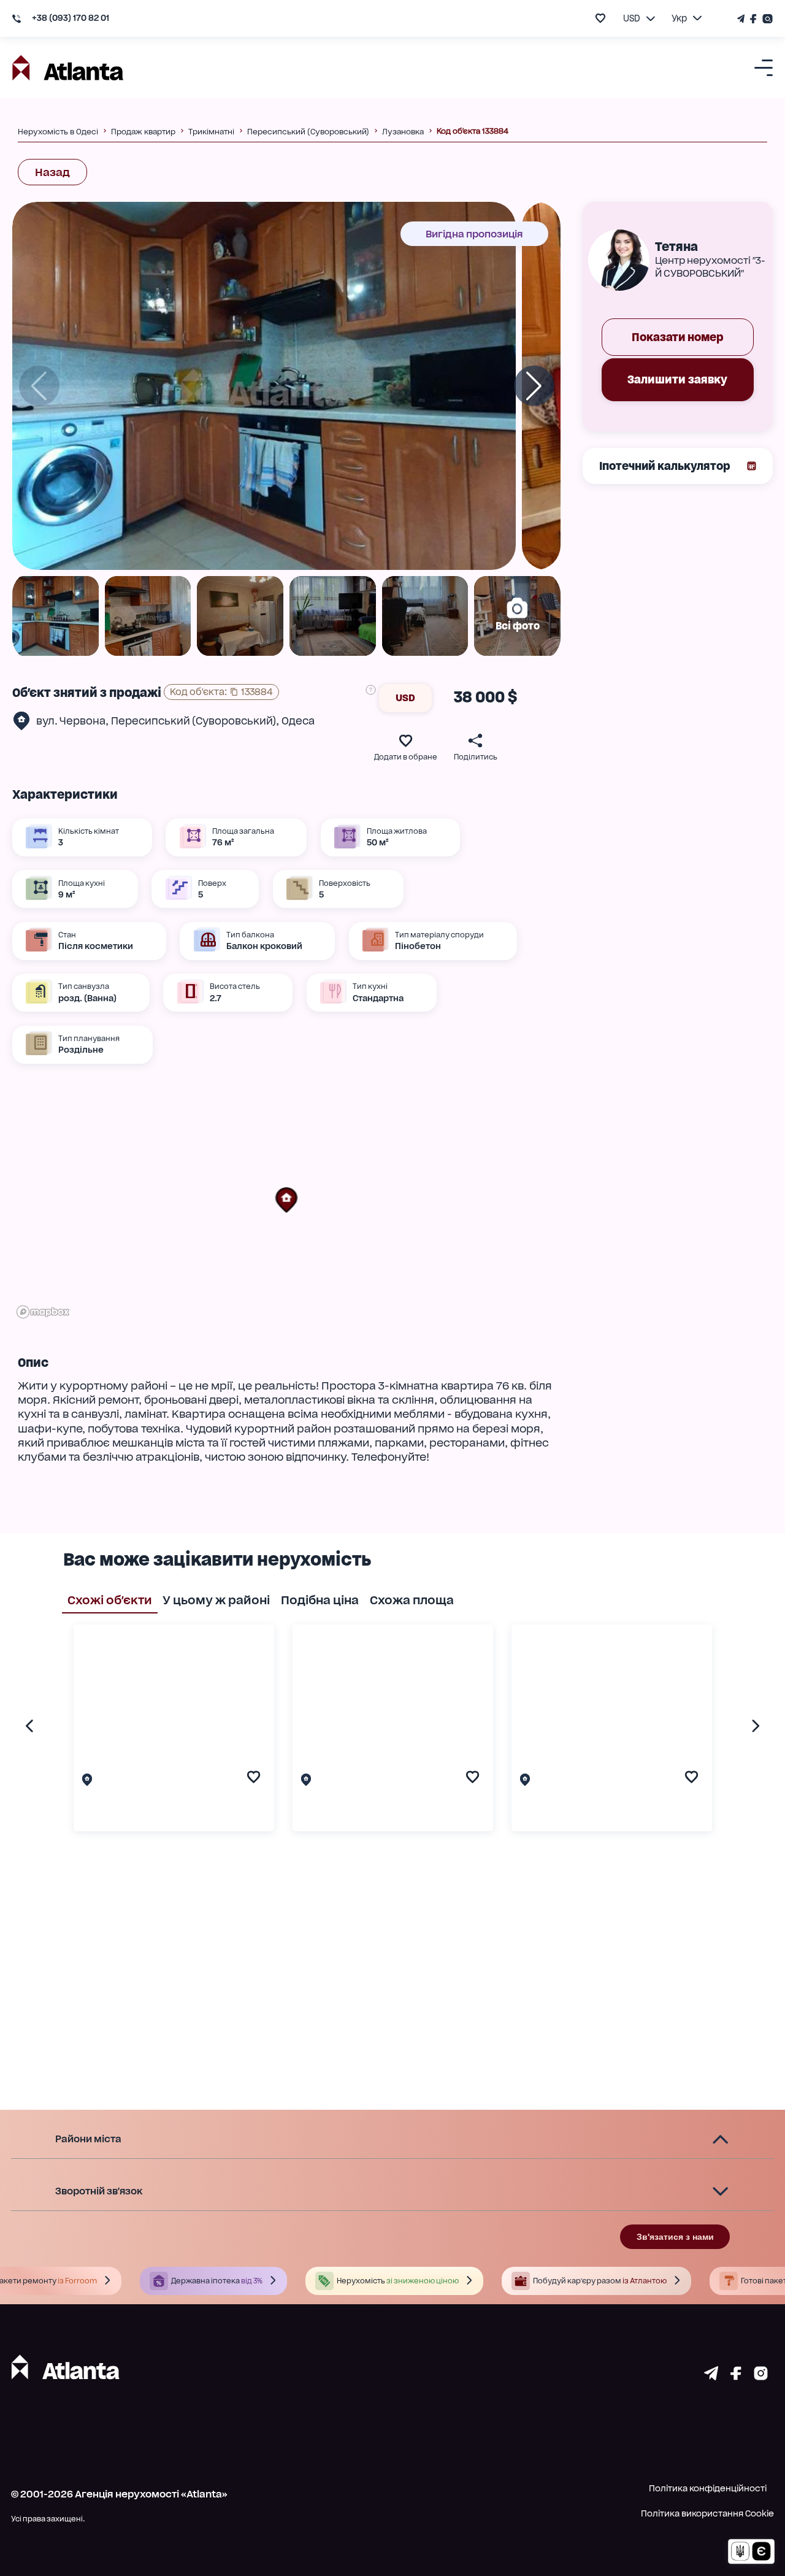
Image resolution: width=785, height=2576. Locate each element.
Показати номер (678, 337)
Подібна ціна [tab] (320, 1600)
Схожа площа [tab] (412, 1600)
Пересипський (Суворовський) (193, 721)
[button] (286, 1200)
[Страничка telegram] (711, 2376)
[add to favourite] (600, 18)
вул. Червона (71, 721)
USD (405, 698)
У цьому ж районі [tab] (216, 1600)
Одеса (298, 721)
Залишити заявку (677, 379)
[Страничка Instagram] (766, 19)
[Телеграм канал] (742, 19)
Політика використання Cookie (707, 2513)
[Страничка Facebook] (754, 19)
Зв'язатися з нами (675, 2237)
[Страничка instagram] (761, 2376)
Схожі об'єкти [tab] (110, 1600)
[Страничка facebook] (736, 2376)
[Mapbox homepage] (43, 1312)
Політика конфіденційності (708, 2488)
